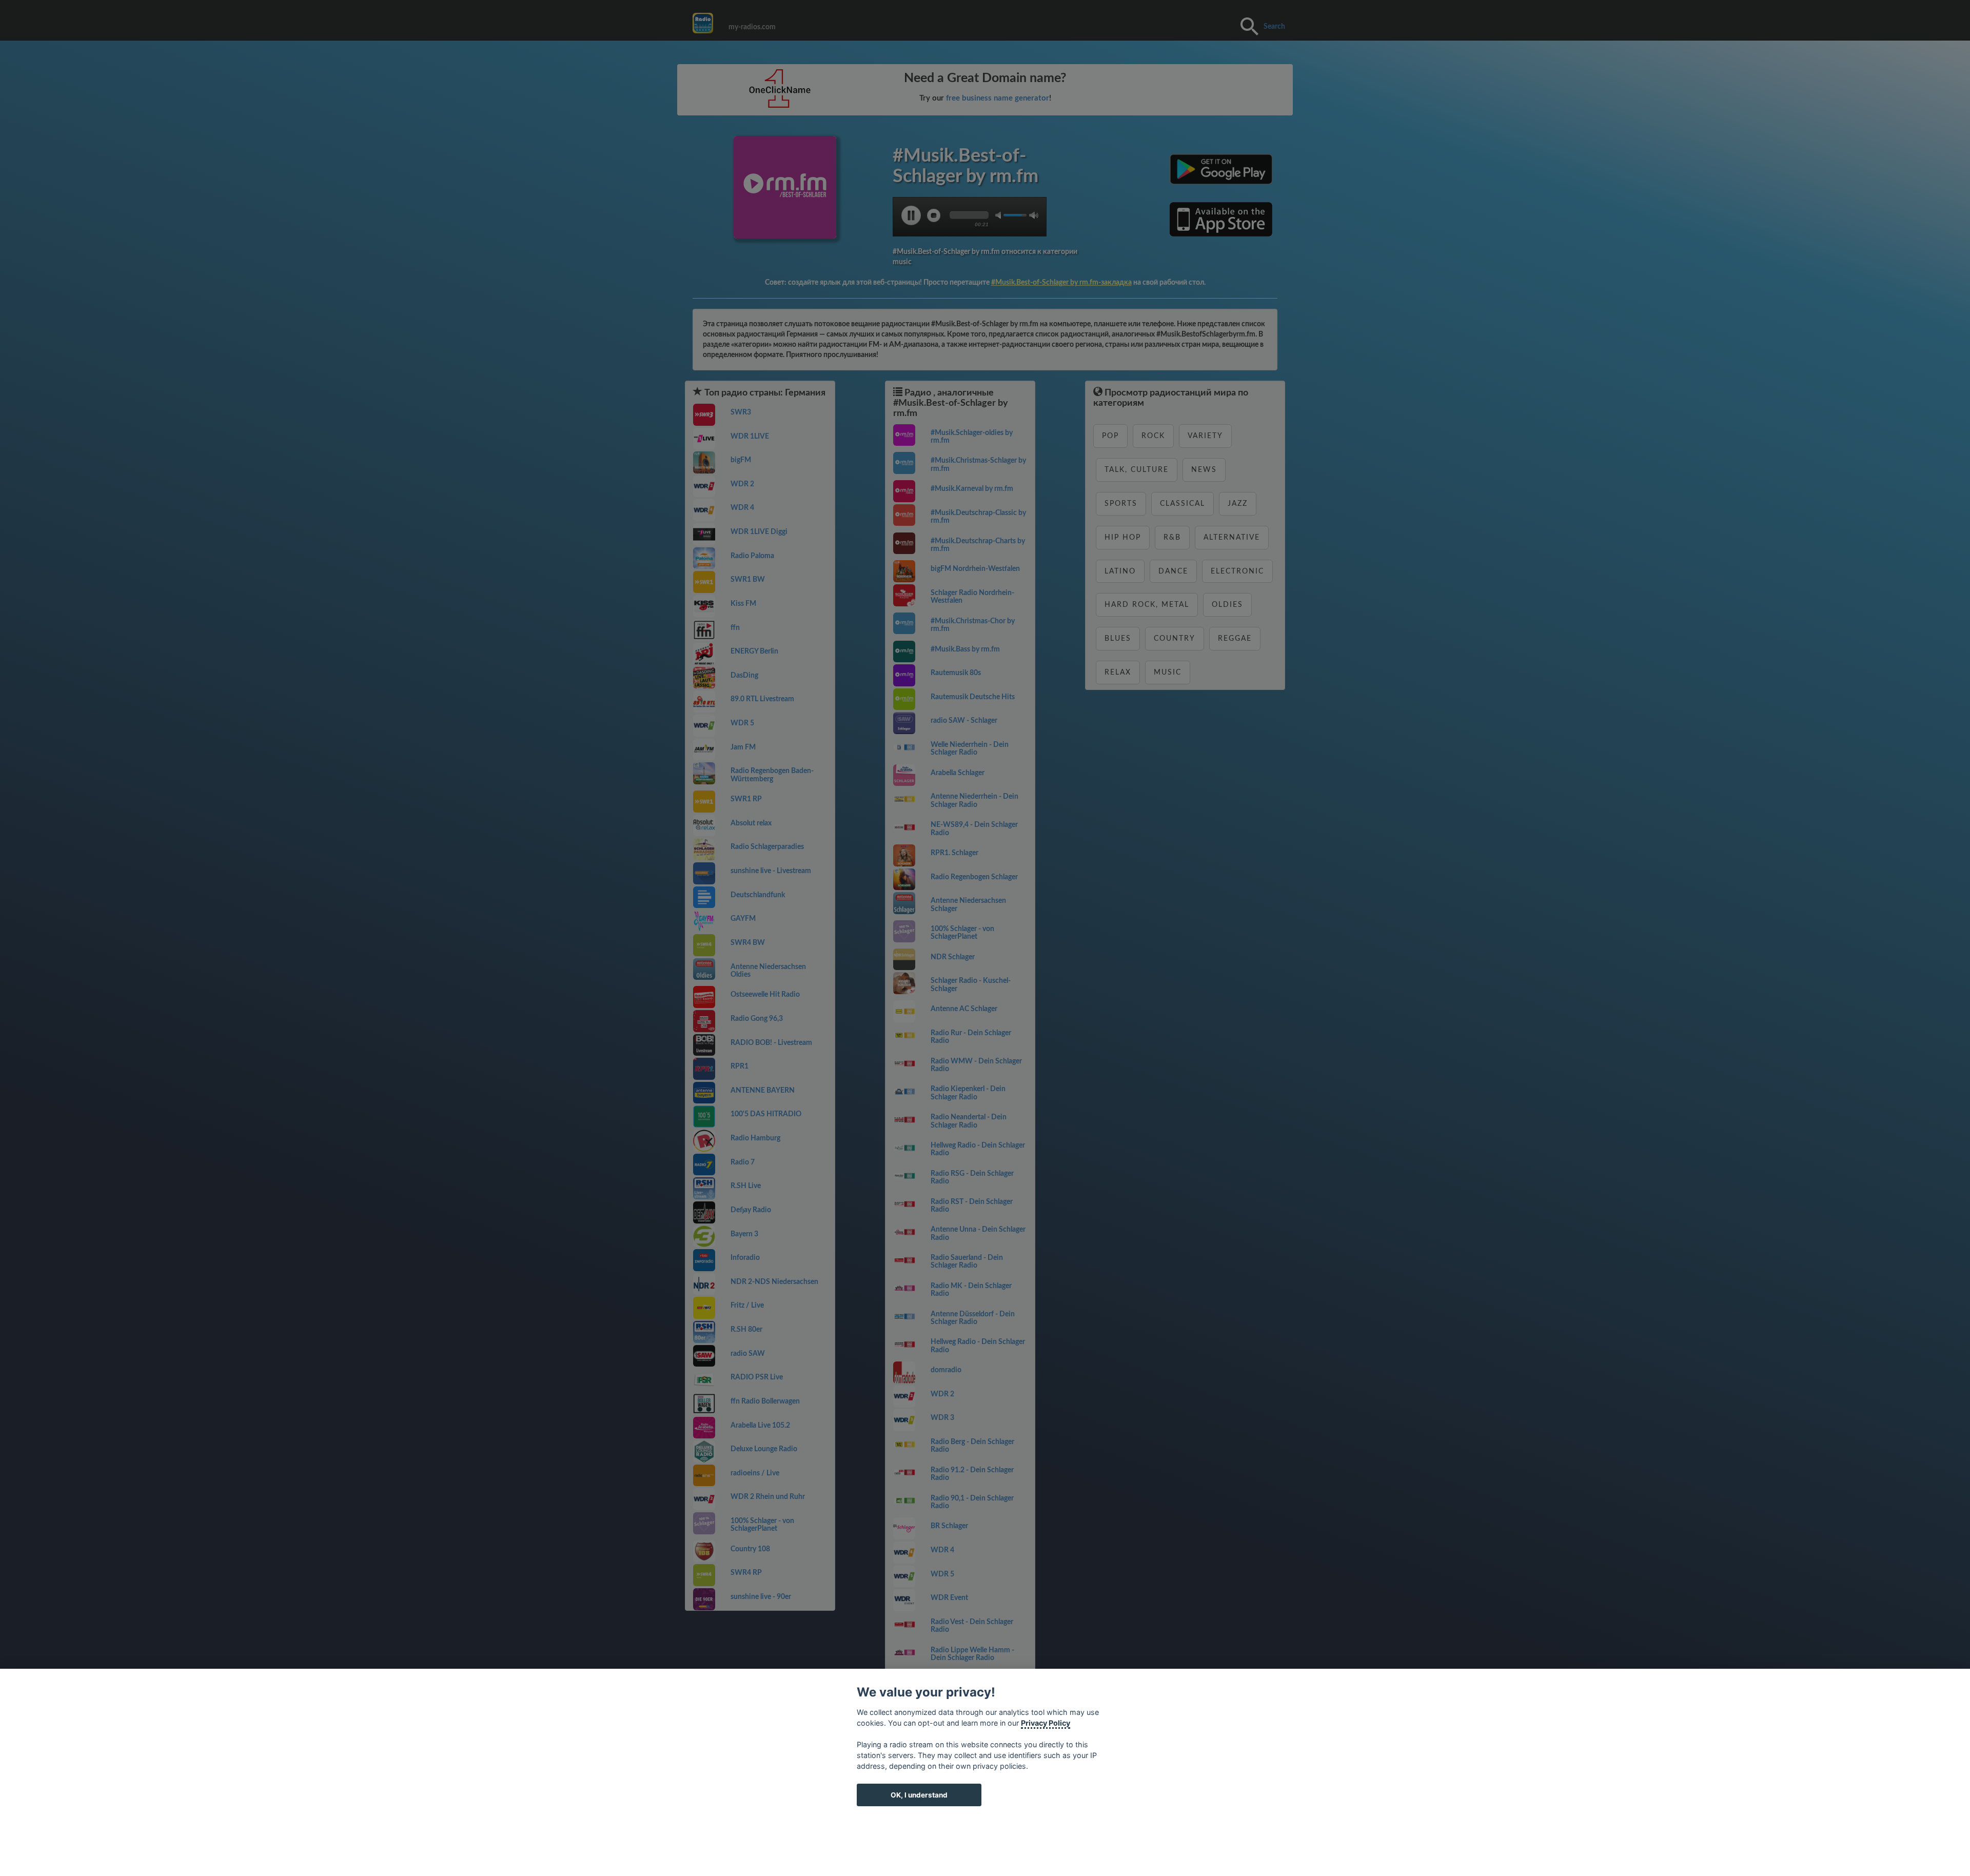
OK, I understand (919, 1795)
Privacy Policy (1046, 1723)
